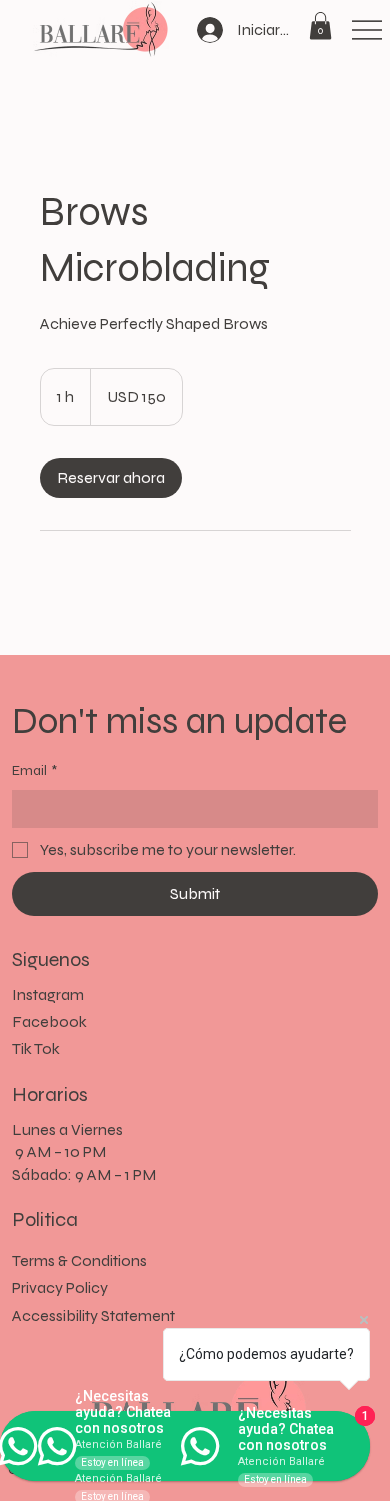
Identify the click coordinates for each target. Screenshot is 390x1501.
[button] (320, 25)
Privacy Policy (60, 1287)
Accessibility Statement (93, 1315)
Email (34, 770)
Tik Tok (36, 1048)
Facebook (49, 1021)
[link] (111, 478)
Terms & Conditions (79, 1260)
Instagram (48, 994)
